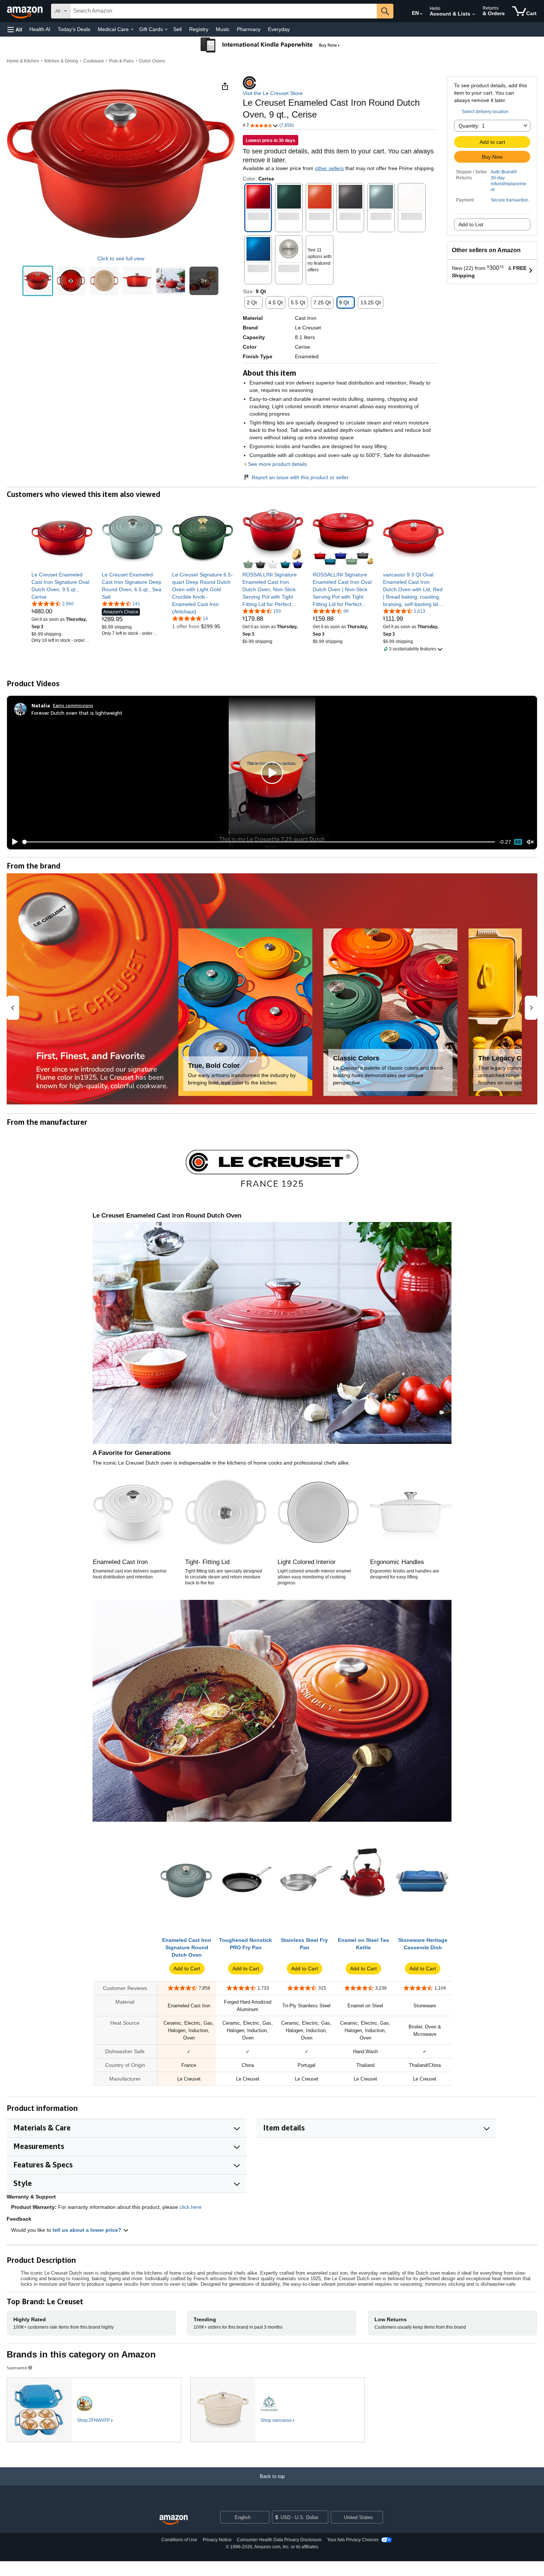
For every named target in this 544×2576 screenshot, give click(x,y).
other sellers (329, 168)
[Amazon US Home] (174, 2520)
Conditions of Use (179, 2540)
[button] (15, 29)
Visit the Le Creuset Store (273, 93)
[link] (62, 586)
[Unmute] (530, 842)
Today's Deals (74, 29)
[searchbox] (224, 11)
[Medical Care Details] (132, 30)
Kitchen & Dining (61, 61)
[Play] (13, 842)
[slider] (259, 842)
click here (191, 2207)
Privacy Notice (217, 2540)
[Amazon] (26, 11)
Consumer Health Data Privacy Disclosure (279, 2540)
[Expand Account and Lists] (474, 14)
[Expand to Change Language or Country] (421, 14)
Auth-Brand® (504, 172)
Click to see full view (121, 258)
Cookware (94, 61)
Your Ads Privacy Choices (353, 2540)
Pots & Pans (121, 61)
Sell (177, 29)
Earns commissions (73, 705)
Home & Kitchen (23, 61)
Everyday (279, 29)
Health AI (40, 29)
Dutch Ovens (152, 61)
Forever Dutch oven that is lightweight (77, 713)
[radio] (38, 281)
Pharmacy (249, 29)
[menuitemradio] (518, 842)
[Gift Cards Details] (166, 30)
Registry (199, 29)
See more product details (277, 464)
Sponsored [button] (17, 2368)
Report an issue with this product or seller (300, 477)
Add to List (471, 224)
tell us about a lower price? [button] (88, 2230)
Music (223, 29)
